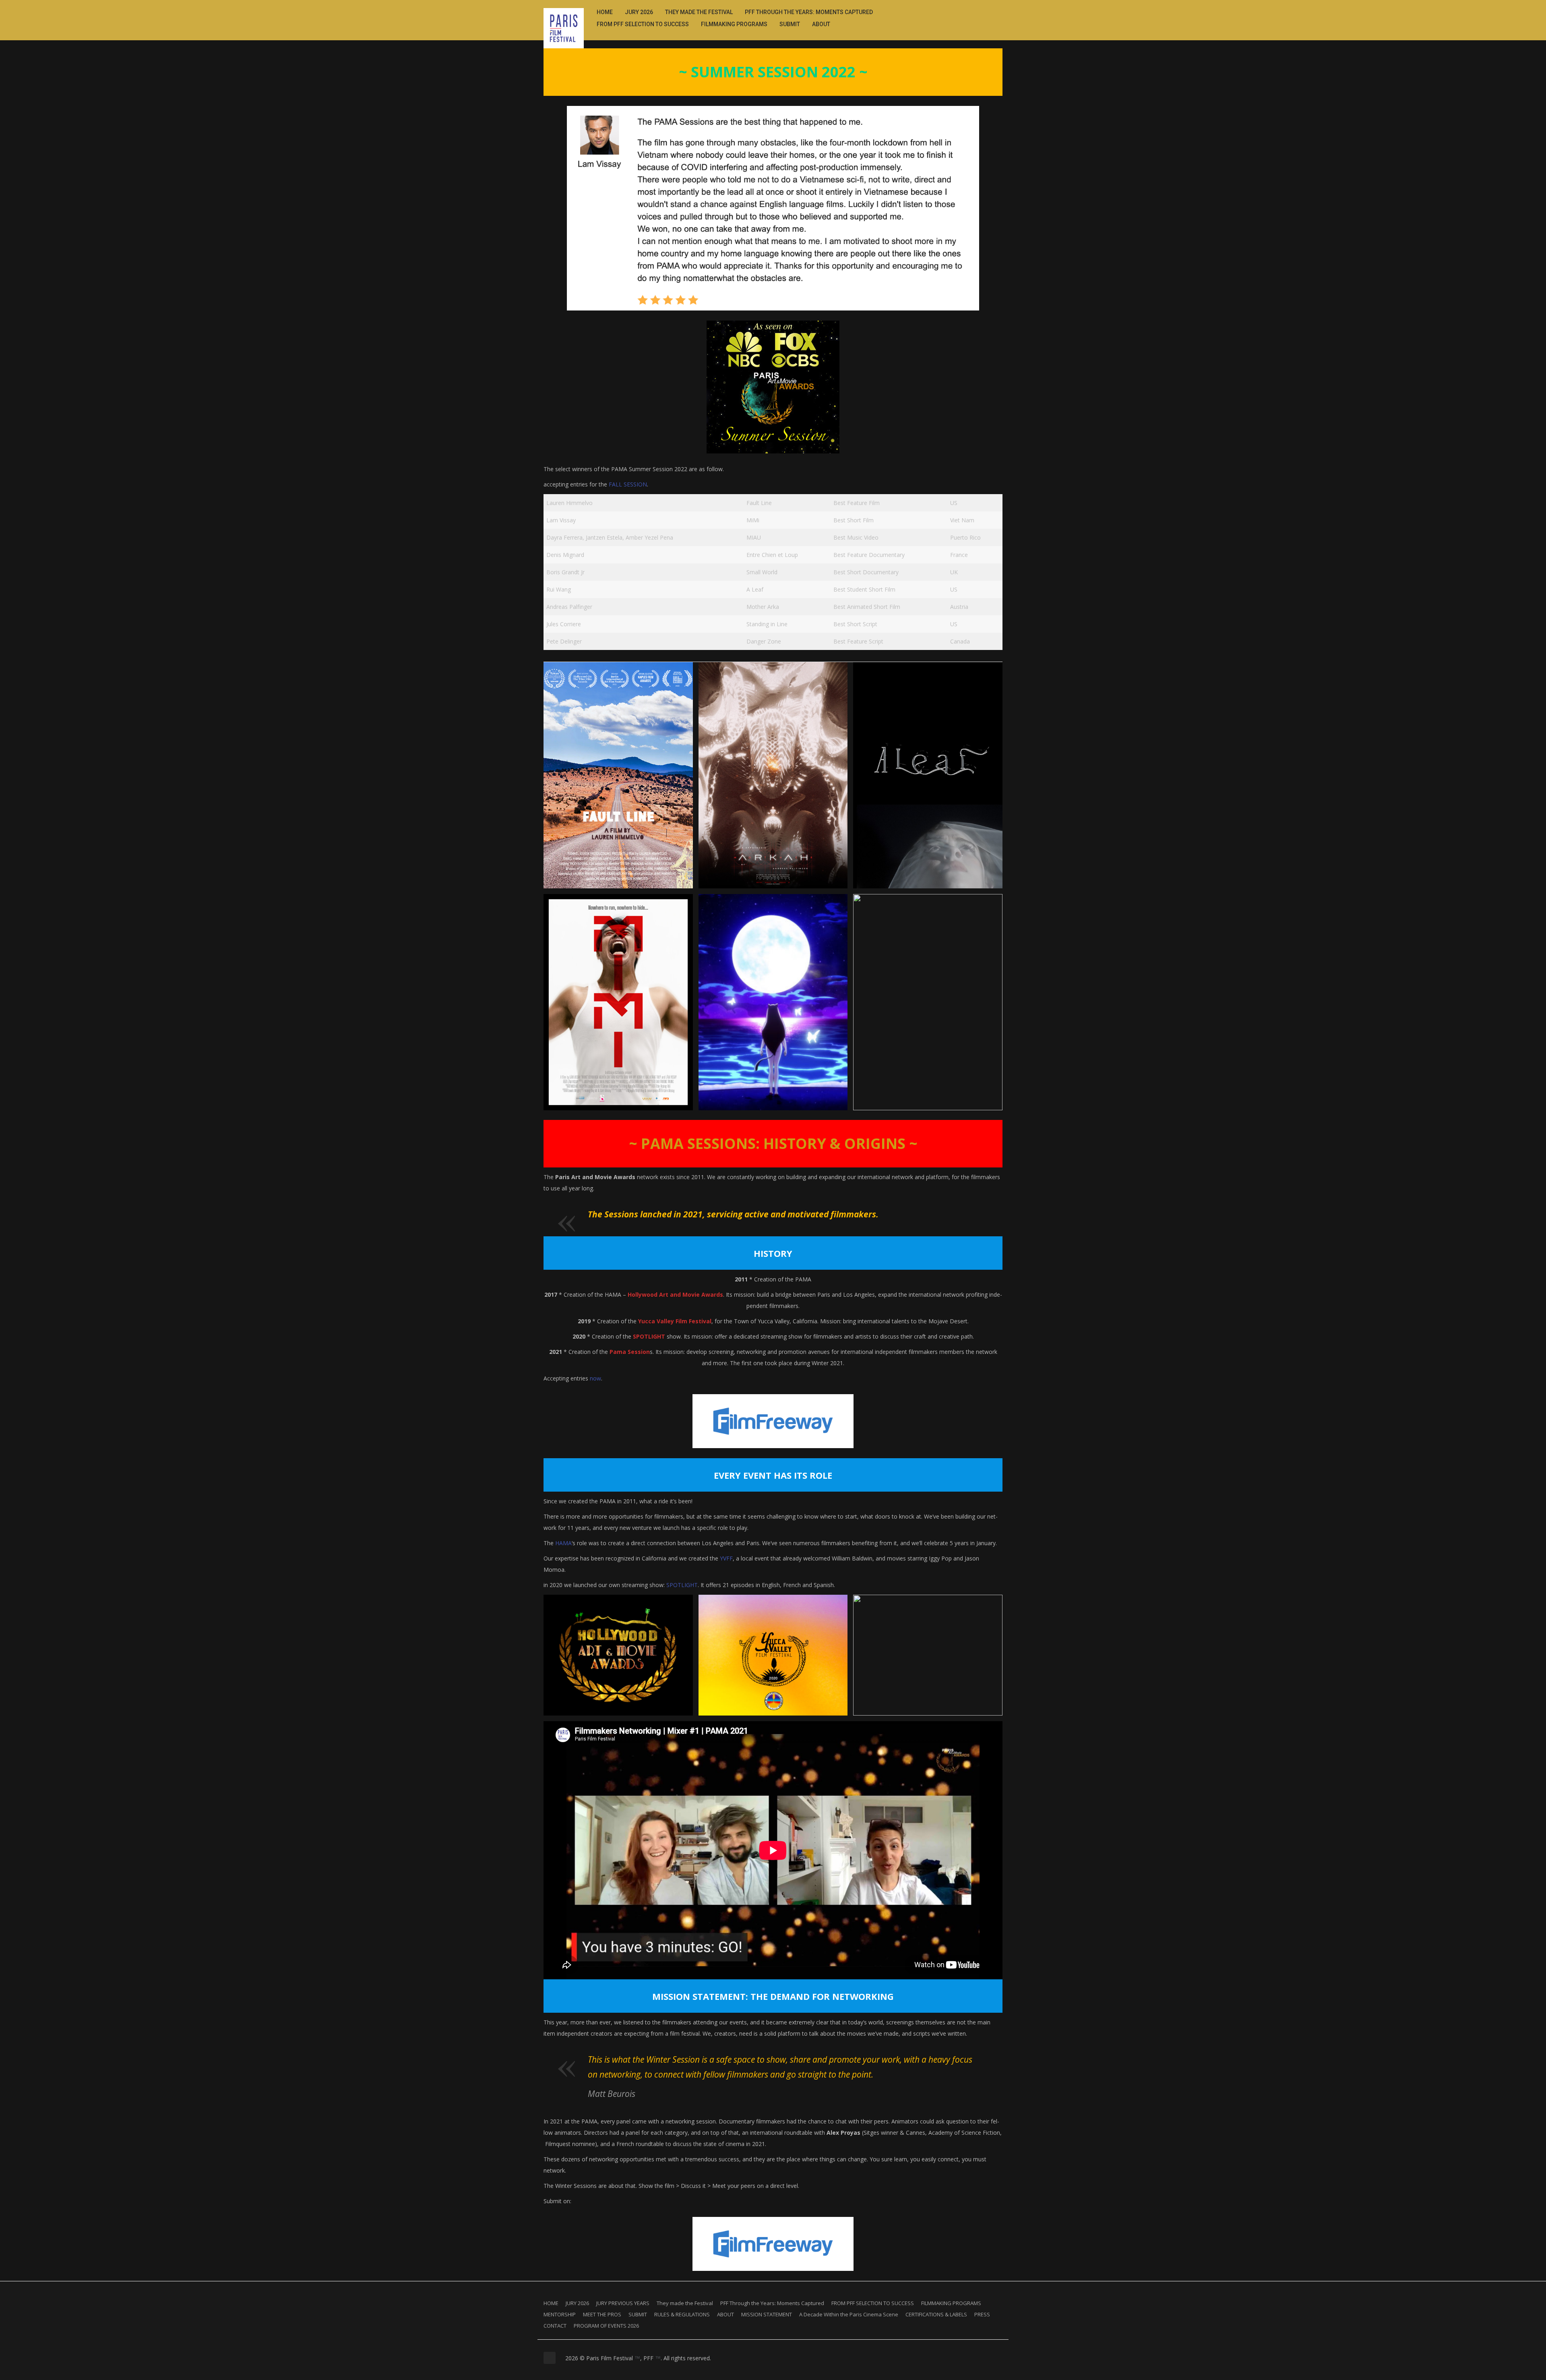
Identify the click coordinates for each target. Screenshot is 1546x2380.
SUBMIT (790, 24)
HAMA (563, 1543)
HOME (605, 12)
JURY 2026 (639, 12)
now (595, 1378)
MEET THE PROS (602, 2314)
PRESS (982, 2314)
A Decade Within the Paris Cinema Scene (849, 2314)
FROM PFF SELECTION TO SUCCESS (643, 24)
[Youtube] (998, 11)
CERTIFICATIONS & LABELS (936, 2314)
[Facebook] (971, 11)
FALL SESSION (628, 484)
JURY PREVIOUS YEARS (623, 2303)
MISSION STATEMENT (767, 2314)
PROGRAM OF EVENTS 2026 (606, 2326)
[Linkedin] (989, 11)
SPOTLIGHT (682, 1585)
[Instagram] (980, 11)
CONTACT (555, 2326)
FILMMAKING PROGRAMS (734, 24)
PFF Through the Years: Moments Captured (809, 12)
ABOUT (821, 24)
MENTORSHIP (560, 2314)
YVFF (726, 1558)
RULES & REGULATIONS (682, 2314)
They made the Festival (699, 12)
